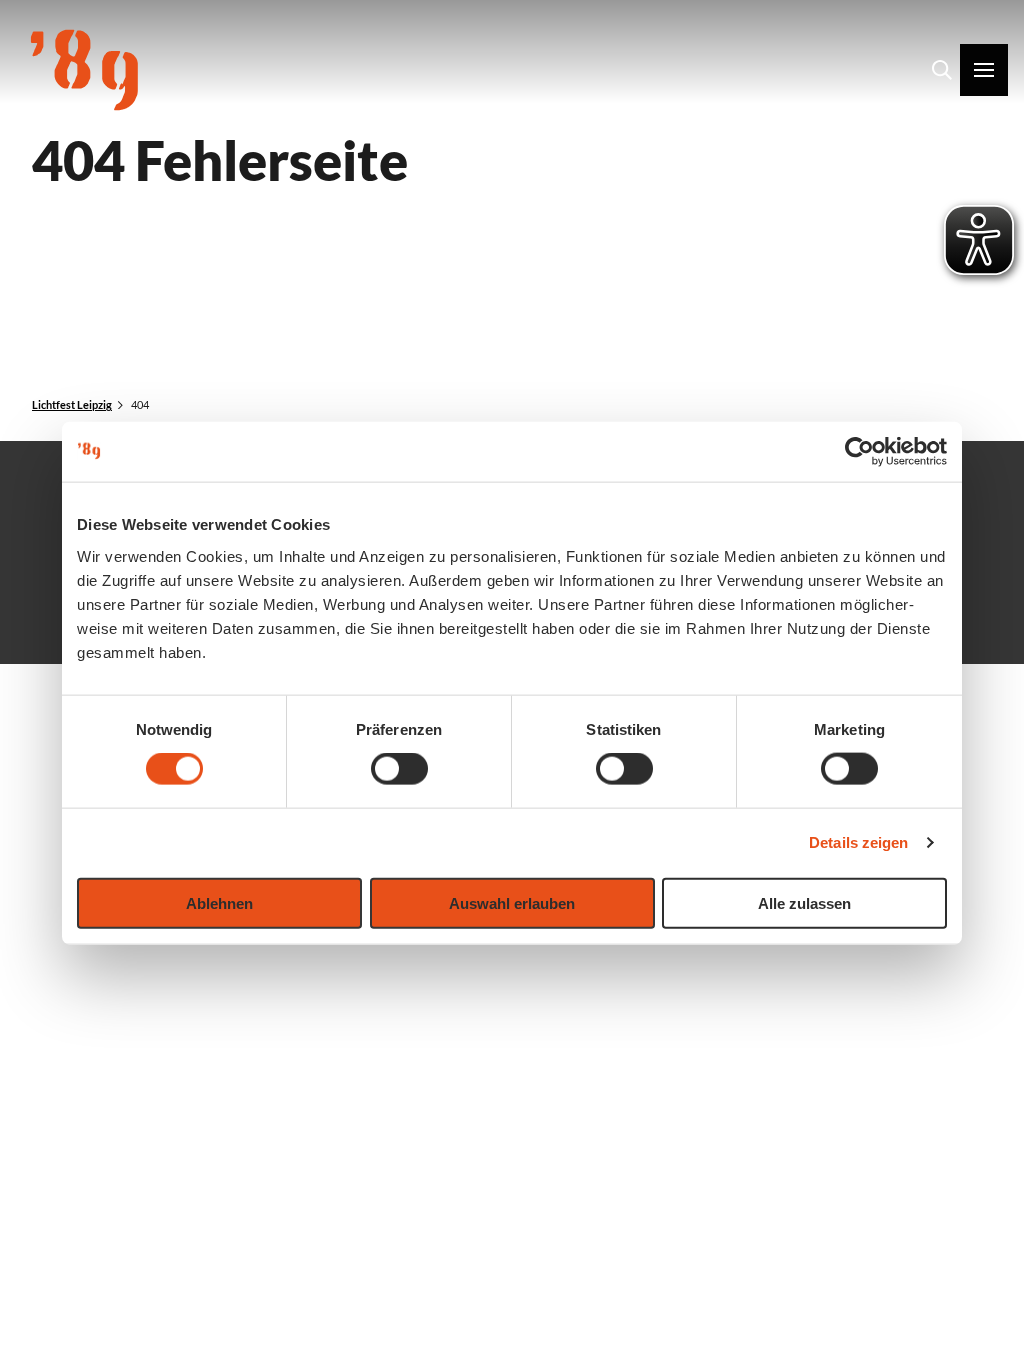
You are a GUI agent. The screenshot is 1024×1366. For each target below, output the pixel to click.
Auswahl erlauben (512, 902)
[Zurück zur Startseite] (84, 70)
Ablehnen (219, 902)
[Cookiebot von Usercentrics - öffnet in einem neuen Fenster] (859, 452)
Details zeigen (858, 842)
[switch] (399, 769)
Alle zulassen (804, 902)
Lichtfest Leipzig (72, 404)
